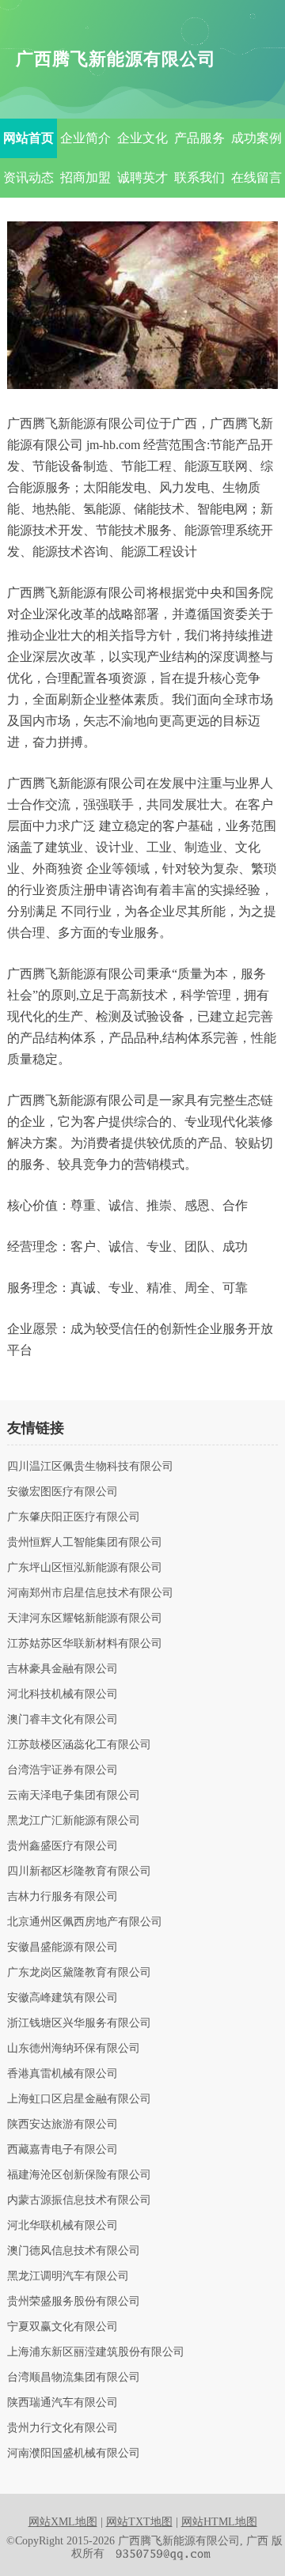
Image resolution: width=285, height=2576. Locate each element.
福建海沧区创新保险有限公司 (79, 2175)
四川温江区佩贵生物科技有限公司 (90, 1467)
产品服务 (199, 138)
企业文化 (142, 138)
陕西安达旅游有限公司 (63, 2125)
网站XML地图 (63, 2522)
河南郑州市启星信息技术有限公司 (90, 1593)
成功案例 (256, 138)
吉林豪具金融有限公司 (63, 1669)
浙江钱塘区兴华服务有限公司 (79, 2023)
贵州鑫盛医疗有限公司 (63, 1846)
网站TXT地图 (139, 2522)
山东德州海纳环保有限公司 (74, 2049)
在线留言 (256, 178)
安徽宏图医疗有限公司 (63, 1492)
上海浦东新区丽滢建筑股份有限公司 (96, 2352)
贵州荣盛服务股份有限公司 (74, 2302)
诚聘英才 (142, 178)
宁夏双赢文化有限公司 (63, 2327)
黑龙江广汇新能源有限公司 (74, 1821)
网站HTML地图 (219, 2522)
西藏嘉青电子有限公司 (63, 2150)
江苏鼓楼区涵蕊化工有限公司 (79, 1745)
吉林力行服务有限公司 (63, 1897)
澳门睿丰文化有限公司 (63, 1720)
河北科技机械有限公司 (63, 1694)
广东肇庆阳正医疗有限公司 (74, 1517)
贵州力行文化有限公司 (63, 2428)
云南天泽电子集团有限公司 (74, 1796)
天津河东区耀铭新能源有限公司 (85, 1618)
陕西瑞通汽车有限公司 (63, 2403)
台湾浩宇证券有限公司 (63, 1770)
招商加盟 (85, 178)
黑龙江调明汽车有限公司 (68, 2276)
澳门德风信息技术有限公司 (74, 2251)
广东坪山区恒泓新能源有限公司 (85, 1568)
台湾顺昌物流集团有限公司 (74, 2378)
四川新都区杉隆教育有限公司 (79, 1872)
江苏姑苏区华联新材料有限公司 (85, 1644)
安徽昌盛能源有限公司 (63, 1947)
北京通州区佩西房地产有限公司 (85, 1922)
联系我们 (199, 178)
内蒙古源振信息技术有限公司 (79, 2200)
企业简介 (85, 138)
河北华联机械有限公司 (63, 2226)
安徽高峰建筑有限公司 (63, 1998)
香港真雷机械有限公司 (63, 2074)
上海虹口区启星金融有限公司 (79, 2099)
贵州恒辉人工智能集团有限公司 (85, 1543)
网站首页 (28, 138)
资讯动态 (28, 178)
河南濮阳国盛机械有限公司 (74, 2453)
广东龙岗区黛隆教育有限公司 (79, 1973)
